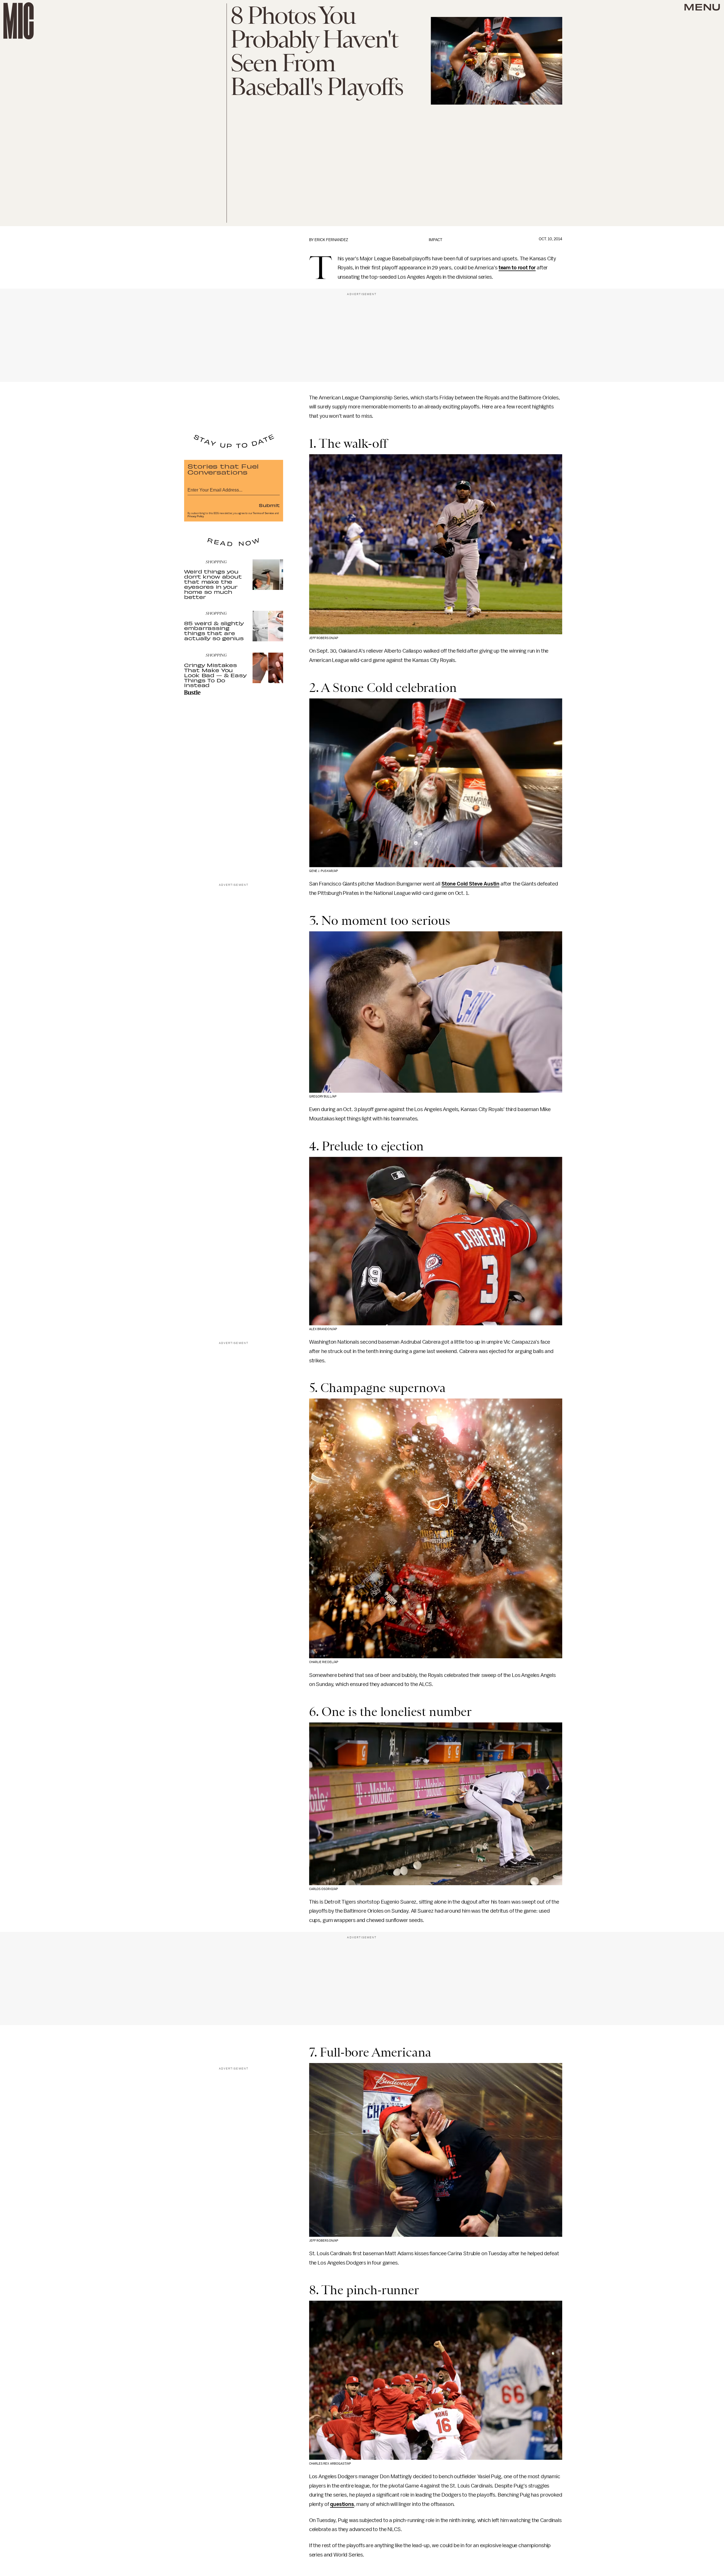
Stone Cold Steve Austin (470, 884)
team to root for (517, 268)
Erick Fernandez (331, 240)
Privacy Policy (196, 516)
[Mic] (19, 21)
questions (342, 2504)
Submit (269, 505)
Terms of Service (263, 513)
